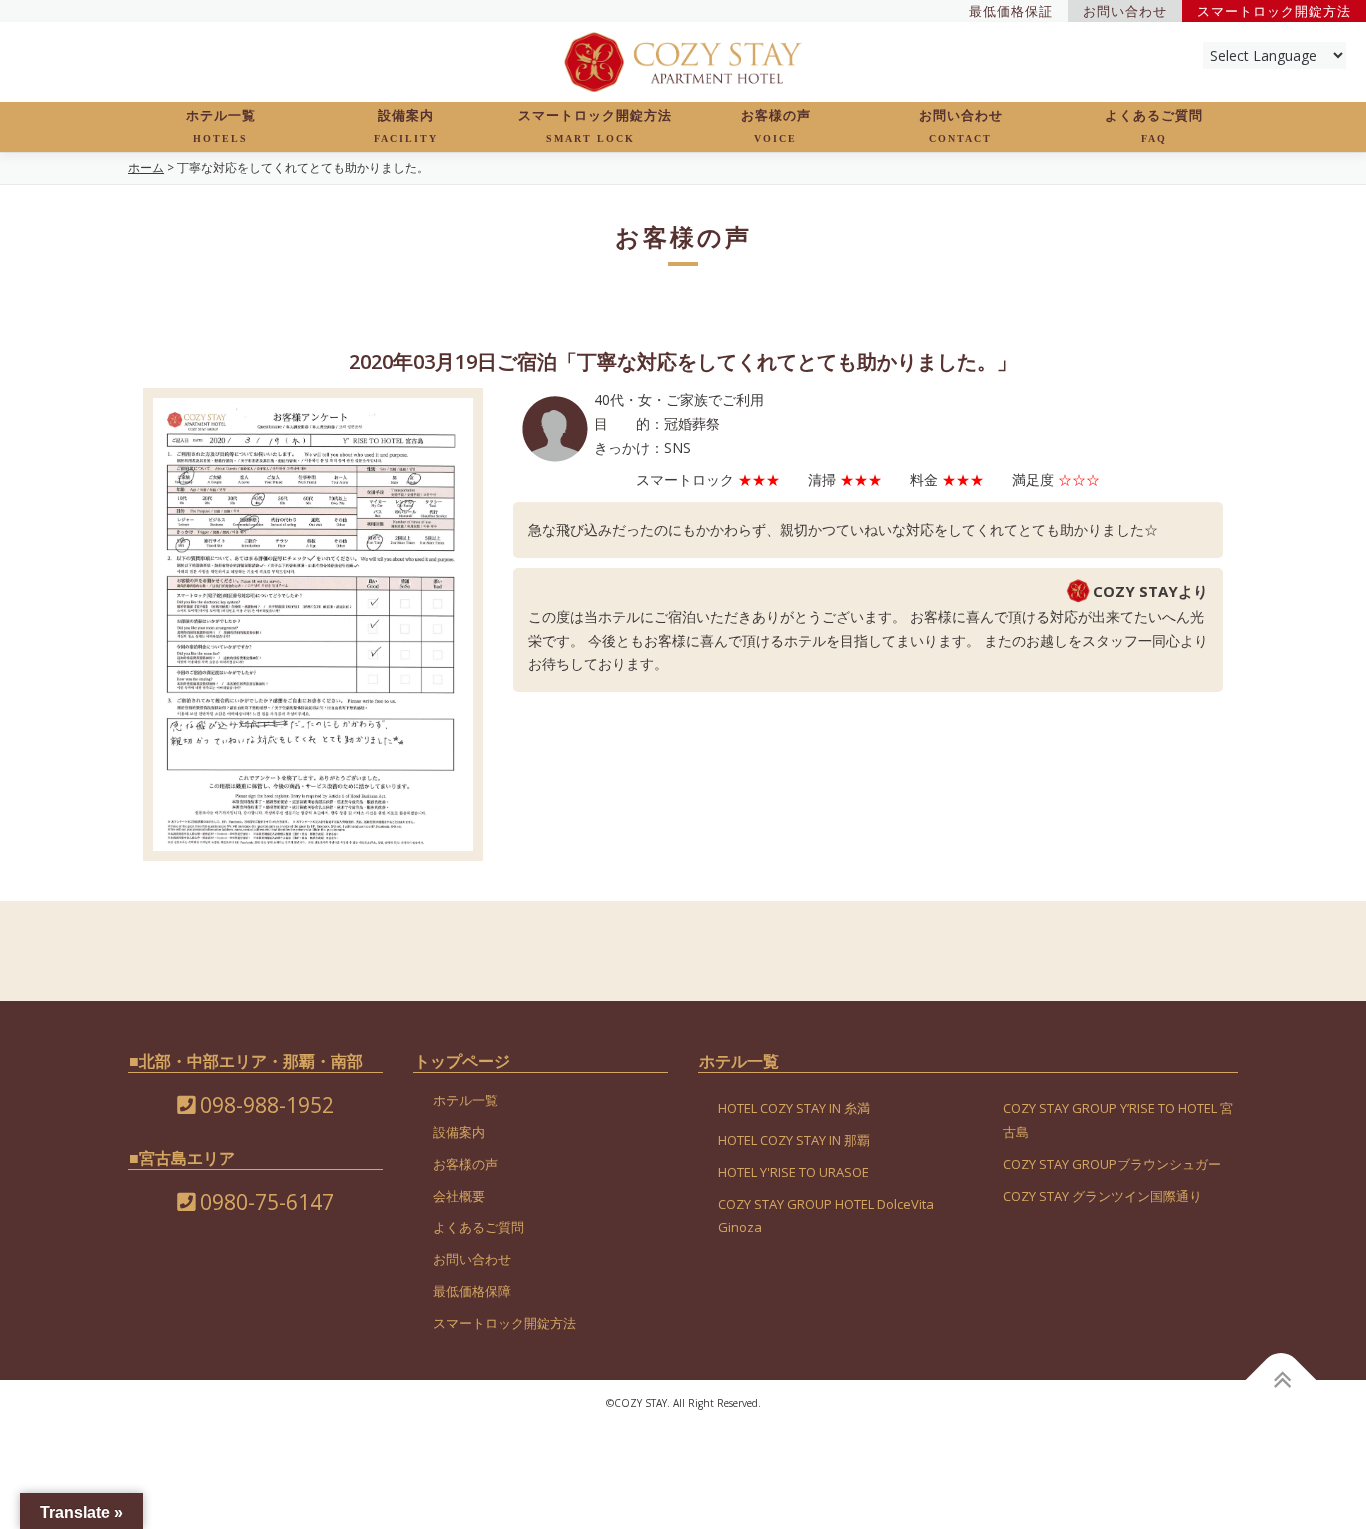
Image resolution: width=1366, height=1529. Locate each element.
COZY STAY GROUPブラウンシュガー (1112, 1164)
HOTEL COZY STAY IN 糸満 (794, 1108)
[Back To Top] (1281, 1379)
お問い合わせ (961, 126)
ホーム (146, 167)
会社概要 (459, 1196)
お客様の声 (776, 126)
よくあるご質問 (1154, 126)
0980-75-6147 (264, 1202)
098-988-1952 (264, 1105)
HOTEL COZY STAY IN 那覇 (794, 1140)
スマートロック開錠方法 (595, 126)
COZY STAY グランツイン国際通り (1102, 1196)
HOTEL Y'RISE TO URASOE (793, 1172)
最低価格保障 (472, 1291)
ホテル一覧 (221, 126)
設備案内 (406, 126)
